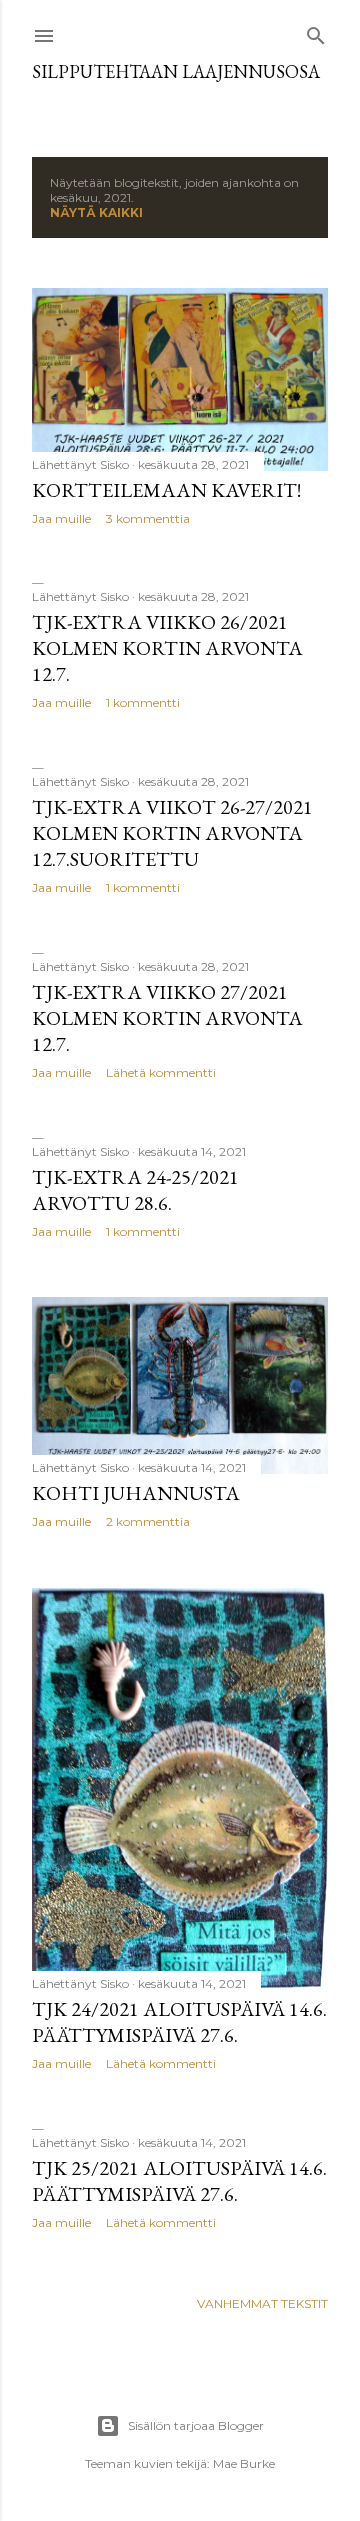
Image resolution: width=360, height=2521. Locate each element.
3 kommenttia (148, 518)
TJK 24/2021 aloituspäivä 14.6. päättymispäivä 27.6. (179, 2022)
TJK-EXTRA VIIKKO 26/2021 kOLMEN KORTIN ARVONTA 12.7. (167, 648)
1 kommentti (143, 702)
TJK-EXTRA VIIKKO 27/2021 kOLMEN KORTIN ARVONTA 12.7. (167, 1018)
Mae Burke (244, 2463)
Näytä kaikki (96, 212)
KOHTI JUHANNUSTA (136, 1493)
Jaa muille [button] (61, 518)
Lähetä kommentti (161, 1072)
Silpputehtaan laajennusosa (176, 71)
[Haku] (316, 31)
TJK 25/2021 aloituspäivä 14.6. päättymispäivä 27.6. (179, 2181)
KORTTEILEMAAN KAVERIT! (166, 490)
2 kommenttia (148, 1521)
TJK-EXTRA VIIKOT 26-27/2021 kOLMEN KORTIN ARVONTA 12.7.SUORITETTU (172, 833)
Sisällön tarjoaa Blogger (196, 2425)
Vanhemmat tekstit (262, 2303)
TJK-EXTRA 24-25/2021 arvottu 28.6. (135, 1190)
